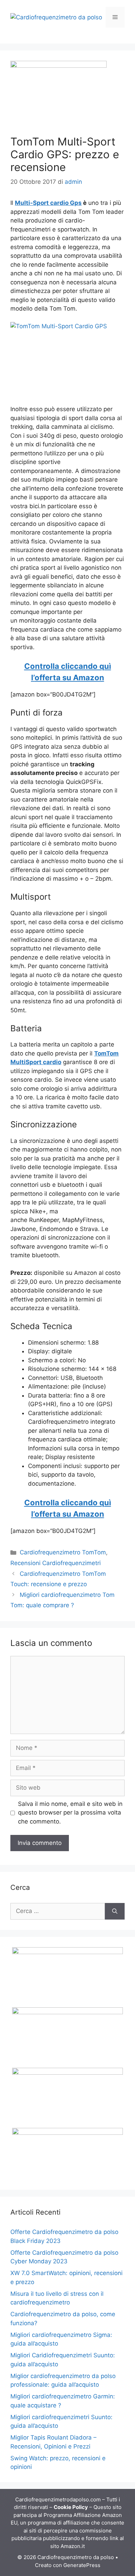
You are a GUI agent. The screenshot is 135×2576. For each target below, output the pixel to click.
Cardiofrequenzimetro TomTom (63, 1552)
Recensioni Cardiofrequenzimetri (56, 1563)
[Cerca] (115, 1911)
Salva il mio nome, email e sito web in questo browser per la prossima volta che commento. (70, 1813)
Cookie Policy (71, 2507)
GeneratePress (82, 2565)
